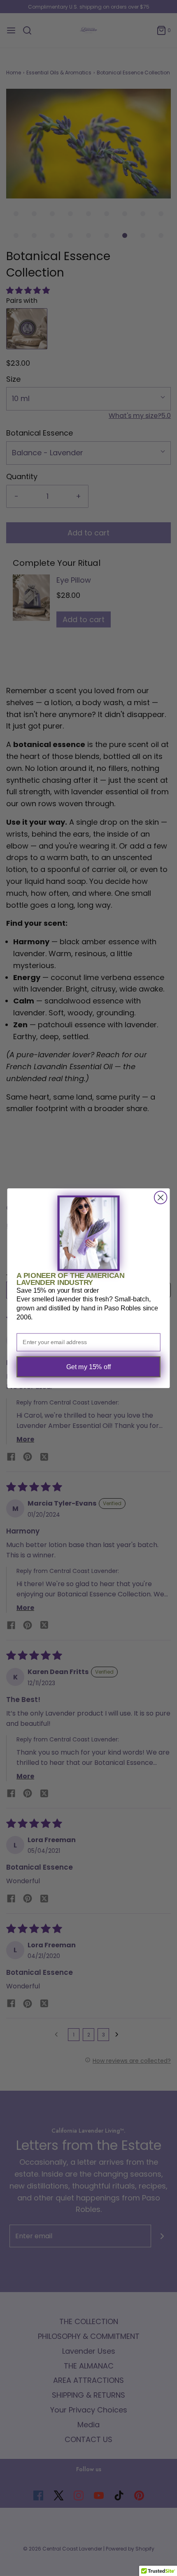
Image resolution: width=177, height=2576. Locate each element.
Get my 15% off (89, 1367)
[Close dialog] (161, 1198)
